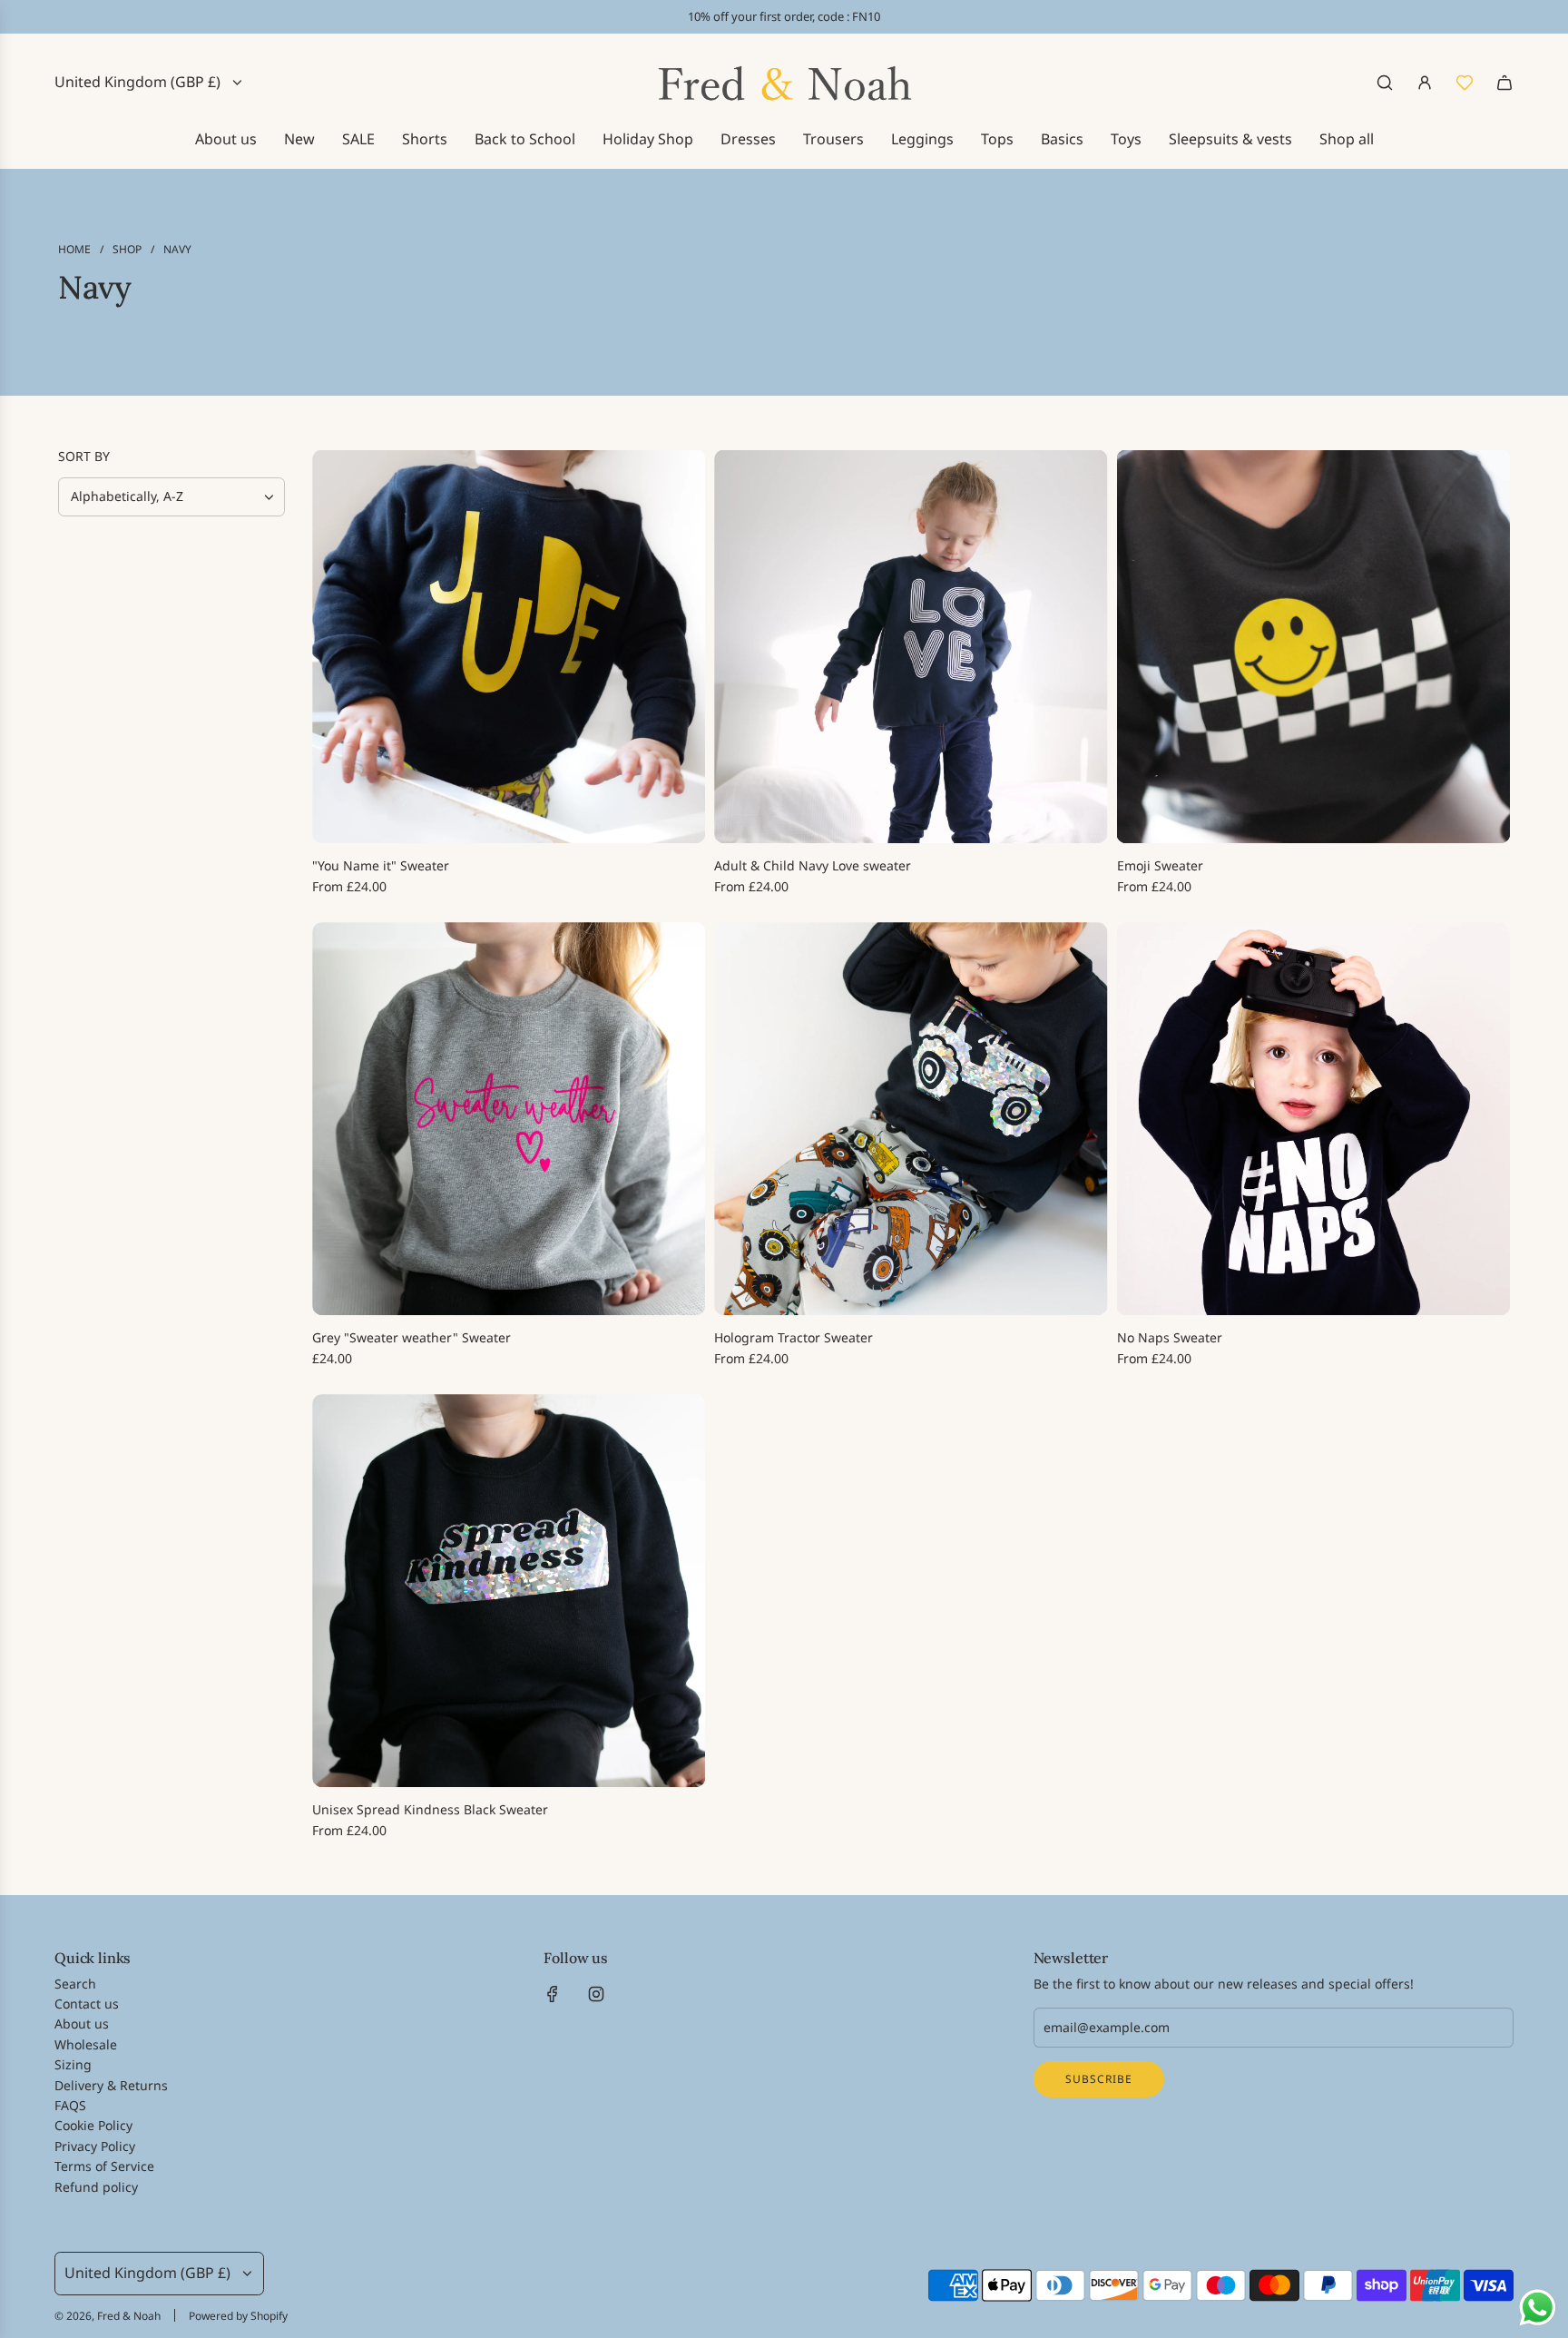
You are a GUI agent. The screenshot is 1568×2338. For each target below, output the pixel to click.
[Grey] (509, 1119)
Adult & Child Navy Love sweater (813, 865)
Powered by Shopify (238, 2316)
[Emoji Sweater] (1313, 647)
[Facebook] (553, 1994)
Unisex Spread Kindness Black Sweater (430, 1809)
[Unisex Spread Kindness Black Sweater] (509, 1591)
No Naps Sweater (1170, 1337)
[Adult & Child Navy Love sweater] (911, 647)
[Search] (1385, 83)
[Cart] (1504, 83)
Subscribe (1099, 2079)
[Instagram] (596, 1994)
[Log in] (1425, 83)
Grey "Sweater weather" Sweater (412, 1337)
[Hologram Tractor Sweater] (911, 1119)
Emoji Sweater (1160, 865)
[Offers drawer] (1465, 83)
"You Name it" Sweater (381, 865)
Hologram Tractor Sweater (794, 1337)
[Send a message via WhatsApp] (1538, 2308)
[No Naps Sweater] (1313, 1119)
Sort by (84, 457)
